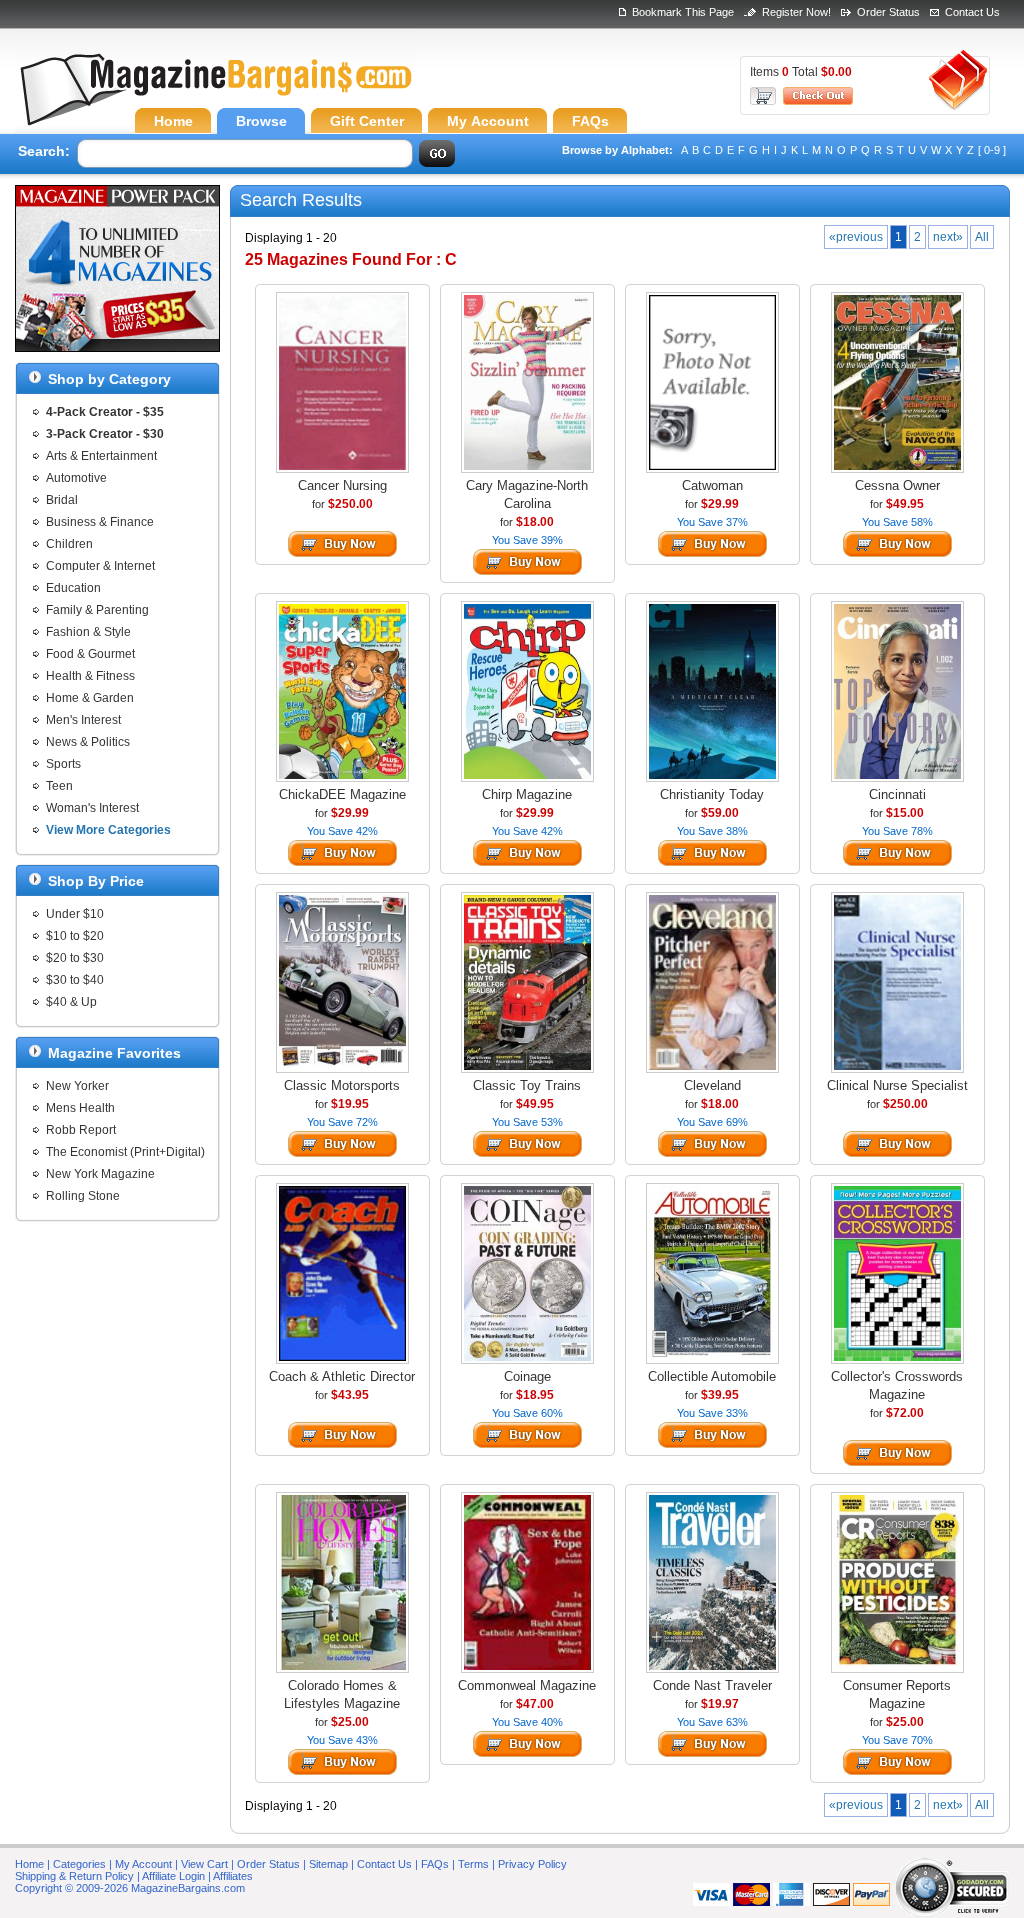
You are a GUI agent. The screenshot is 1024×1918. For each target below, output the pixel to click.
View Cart (204, 1864)
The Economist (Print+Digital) (125, 1152)
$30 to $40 (75, 980)
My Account (143, 1864)
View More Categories (108, 830)
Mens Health (80, 1108)
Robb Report (81, 1130)
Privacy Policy (532, 1864)
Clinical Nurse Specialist (897, 1085)
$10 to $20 (75, 936)
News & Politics (88, 742)
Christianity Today (712, 794)
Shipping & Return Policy (74, 1876)
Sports (63, 764)
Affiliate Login (173, 1876)
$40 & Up (71, 1002)
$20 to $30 (75, 958)
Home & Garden (90, 698)
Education (73, 588)
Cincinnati (897, 794)
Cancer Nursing (342, 485)
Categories (79, 1864)
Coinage (527, 1376)
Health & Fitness (90, 676)
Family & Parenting (97, 610)
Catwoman (712, 485)
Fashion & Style (88, 632)
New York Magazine (100, 1174)
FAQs (435, 1864)
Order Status (888, 12)
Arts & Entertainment (101, 456)
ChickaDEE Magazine (342, 794)
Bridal (62, 500)
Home (29, 1864)
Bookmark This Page (683, 12)
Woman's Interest (92, 808)
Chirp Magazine (527, 794)
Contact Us (972, 12)
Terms (473, 1864)
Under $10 (75, 914)
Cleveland (712, 1085)
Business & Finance (100, 522)
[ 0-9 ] (992, 150)
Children (69, 544)
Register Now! (796, 12)
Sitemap (328, 1864)
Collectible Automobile (712, 1376)
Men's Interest (83, 720)
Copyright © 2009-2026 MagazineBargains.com (130, 1888)
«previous (856, 237)
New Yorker (77, 1086)
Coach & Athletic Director (342, 1376)
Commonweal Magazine (527, 1685)
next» (948, 237)
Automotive (76, 478)
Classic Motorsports (342, 1085)
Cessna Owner (897, 485)
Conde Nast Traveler (712, 1685)
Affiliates (233, 1876)
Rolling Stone (83, 1196)
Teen (59, 786)
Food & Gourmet (90, 654)
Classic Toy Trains (527, 1085)
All (982, 237)
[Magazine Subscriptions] (215, 95)
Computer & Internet (100, 566)
